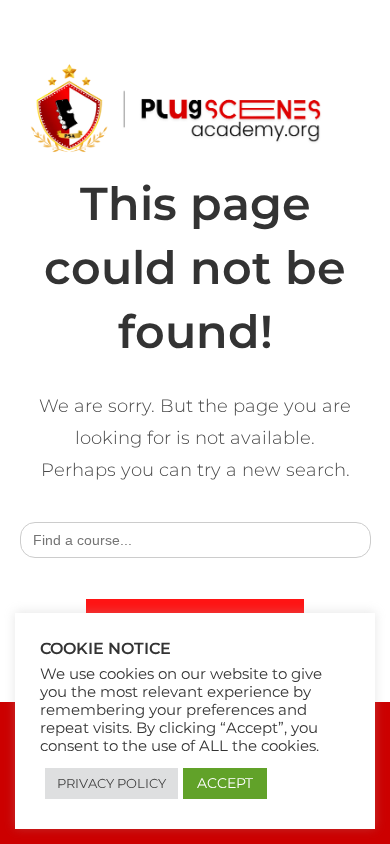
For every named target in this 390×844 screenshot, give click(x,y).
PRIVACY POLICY (111, 783)
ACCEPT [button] (225, 783)
